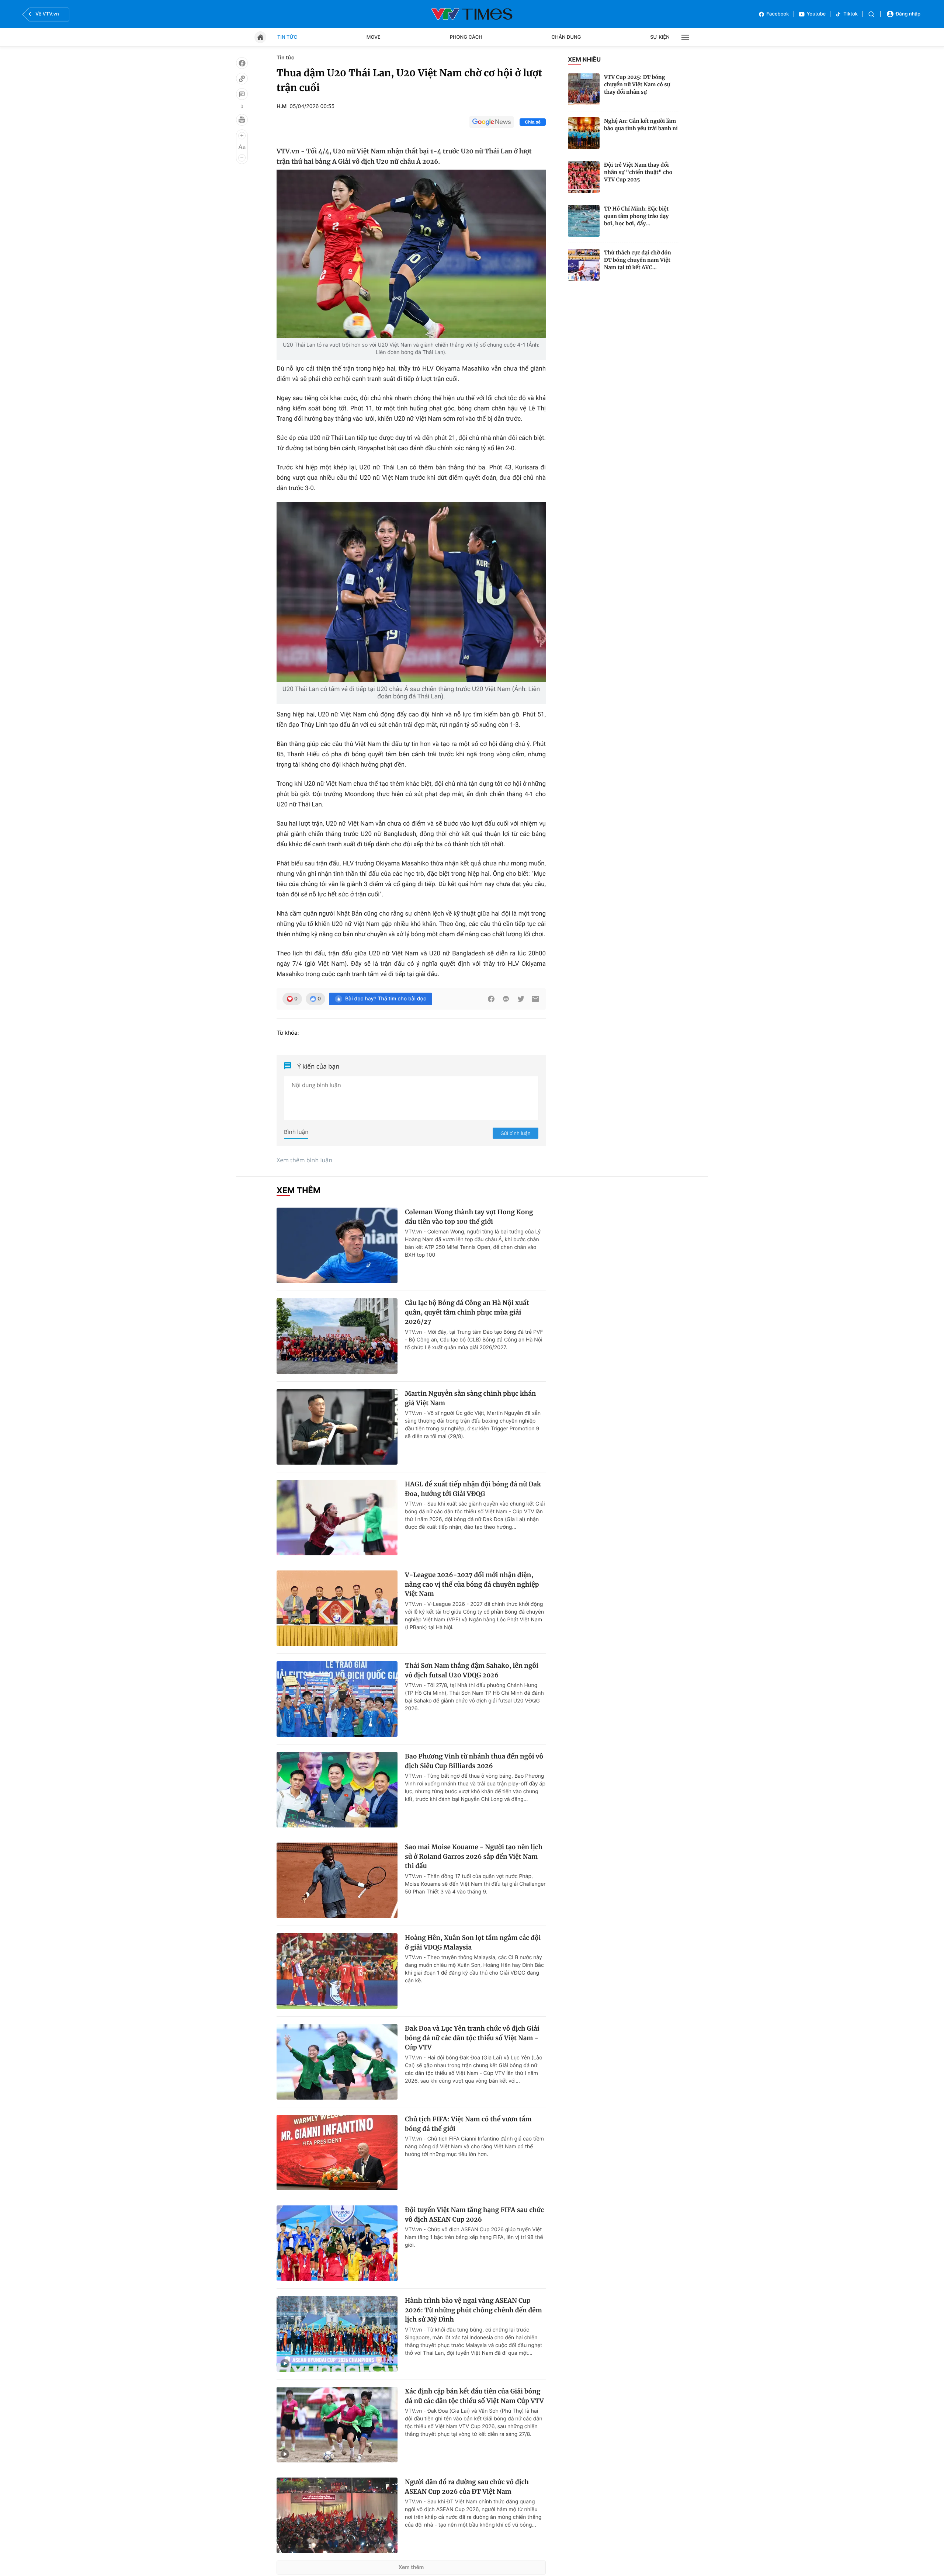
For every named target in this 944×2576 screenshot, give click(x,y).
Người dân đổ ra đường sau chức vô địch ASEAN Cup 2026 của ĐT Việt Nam (467, 2487)
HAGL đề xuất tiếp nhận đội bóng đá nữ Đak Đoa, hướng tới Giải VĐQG (473, 1489)
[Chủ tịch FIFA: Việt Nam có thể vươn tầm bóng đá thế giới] (337, 2153)
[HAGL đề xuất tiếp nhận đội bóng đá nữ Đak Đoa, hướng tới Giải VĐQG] (337, 1518)
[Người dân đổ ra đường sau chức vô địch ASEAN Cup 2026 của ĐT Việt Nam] (337, 2515)
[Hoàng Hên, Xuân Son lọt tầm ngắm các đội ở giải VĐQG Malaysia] (337, 1971)
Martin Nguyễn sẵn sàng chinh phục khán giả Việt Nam (470, 1398)
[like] (242, 63)
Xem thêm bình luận (304, 1160)
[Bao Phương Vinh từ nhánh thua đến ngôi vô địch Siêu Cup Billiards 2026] (337, 1790)
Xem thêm (411, 2567)
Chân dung (566, 37)
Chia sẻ (533, 122)
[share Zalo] (506, 999)
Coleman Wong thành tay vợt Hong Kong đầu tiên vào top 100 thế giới (469, 1217)
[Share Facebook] (491, 999)
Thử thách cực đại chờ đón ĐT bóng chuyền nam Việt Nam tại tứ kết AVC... (638, 260)
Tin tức (287, 37)
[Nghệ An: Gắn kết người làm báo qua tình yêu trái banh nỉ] (584, 133)
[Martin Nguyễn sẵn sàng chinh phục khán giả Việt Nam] (337, 1427)
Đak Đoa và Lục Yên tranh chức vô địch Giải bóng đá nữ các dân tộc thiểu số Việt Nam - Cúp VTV (472, 2038)
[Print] (242, 120)
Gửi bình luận (516, 1133)
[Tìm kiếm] (871, 14)
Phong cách (466, 37)
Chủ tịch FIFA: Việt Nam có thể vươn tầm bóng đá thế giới (468, 2124)
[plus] (242, 136)
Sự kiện (660, 37)
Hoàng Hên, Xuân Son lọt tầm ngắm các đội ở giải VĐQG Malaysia (473, 1943)
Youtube (816, 14)
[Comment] (242, 94)
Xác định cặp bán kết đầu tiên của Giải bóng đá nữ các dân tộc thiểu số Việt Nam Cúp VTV (474, 2396)
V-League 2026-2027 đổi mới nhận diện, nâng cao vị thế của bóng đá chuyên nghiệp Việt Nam (472, 1584)
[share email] (535, 999)
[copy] (242, 79)
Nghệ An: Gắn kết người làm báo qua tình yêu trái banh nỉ (641, 125)
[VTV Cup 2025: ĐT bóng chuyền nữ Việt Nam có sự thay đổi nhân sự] (584, 89)
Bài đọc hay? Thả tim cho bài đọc (386, 999)
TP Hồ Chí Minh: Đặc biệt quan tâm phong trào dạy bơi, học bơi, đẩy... (636, 216)
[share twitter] (521, 999)
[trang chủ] (260, 37)
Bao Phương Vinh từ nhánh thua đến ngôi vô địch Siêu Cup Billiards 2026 (474, 1761)
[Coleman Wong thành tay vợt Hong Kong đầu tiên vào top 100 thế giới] (337, 1245)
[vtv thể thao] (472, 14)
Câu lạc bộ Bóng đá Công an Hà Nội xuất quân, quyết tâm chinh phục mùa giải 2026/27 (467, 1312)
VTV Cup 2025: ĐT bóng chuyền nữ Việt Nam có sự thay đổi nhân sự (637, 84)
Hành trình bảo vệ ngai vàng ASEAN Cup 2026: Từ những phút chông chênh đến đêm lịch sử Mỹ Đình (473, 2310)
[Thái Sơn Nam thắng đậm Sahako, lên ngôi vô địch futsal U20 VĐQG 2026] (337, 1699)
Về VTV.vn (47, 14)
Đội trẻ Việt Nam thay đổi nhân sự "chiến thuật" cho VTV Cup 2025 (638, 172)
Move (374, 37)
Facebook (778, 14)
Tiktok (851, 14)
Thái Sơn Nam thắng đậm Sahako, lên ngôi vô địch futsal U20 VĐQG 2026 (472, 1670)
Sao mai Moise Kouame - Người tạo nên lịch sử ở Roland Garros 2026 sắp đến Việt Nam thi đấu (474, 1856)
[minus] (242, 158)
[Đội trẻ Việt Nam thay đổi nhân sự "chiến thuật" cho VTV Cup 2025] (584, 177)
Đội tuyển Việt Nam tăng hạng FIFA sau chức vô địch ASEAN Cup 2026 (474, 2215)
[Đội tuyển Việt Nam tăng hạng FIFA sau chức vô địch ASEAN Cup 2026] (337, 2243)
